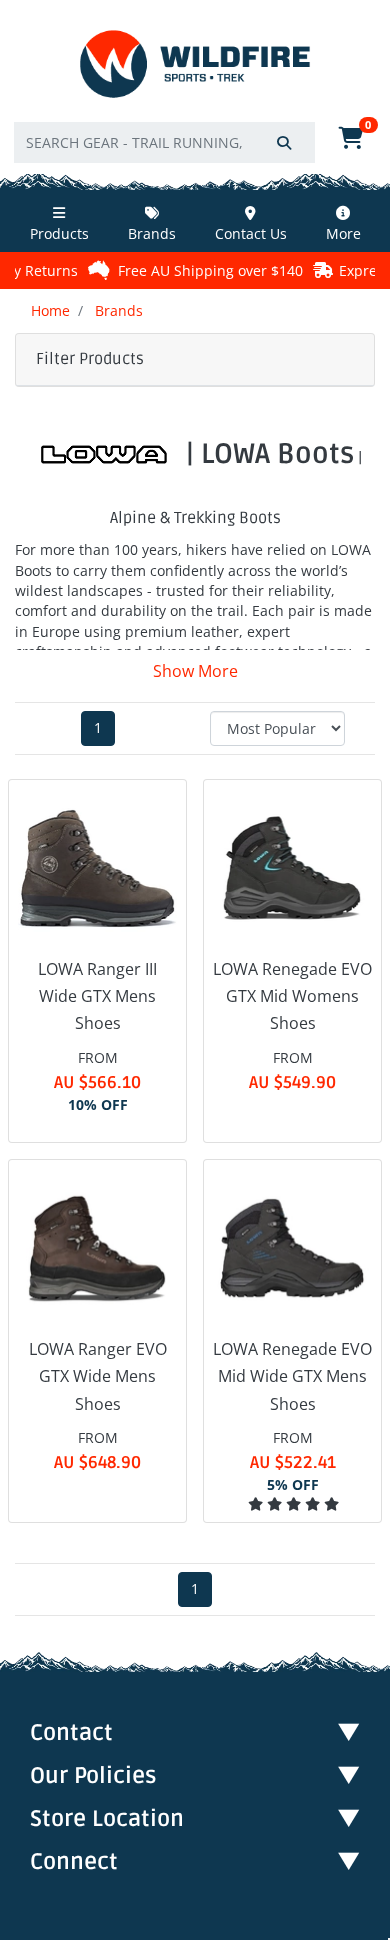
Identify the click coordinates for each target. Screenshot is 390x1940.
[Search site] (284, 142)
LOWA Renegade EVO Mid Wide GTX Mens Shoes (292, 1376)
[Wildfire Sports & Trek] (195, 64)
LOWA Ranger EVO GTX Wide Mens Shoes (98, 1376)
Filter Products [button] (90, 359)
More (343, 233)
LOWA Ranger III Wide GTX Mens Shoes (97, 996)
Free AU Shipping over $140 (210, 270)
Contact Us (251, 233)
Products (59, 233)
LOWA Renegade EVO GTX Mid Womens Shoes (292, 996)
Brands (152, 233)
